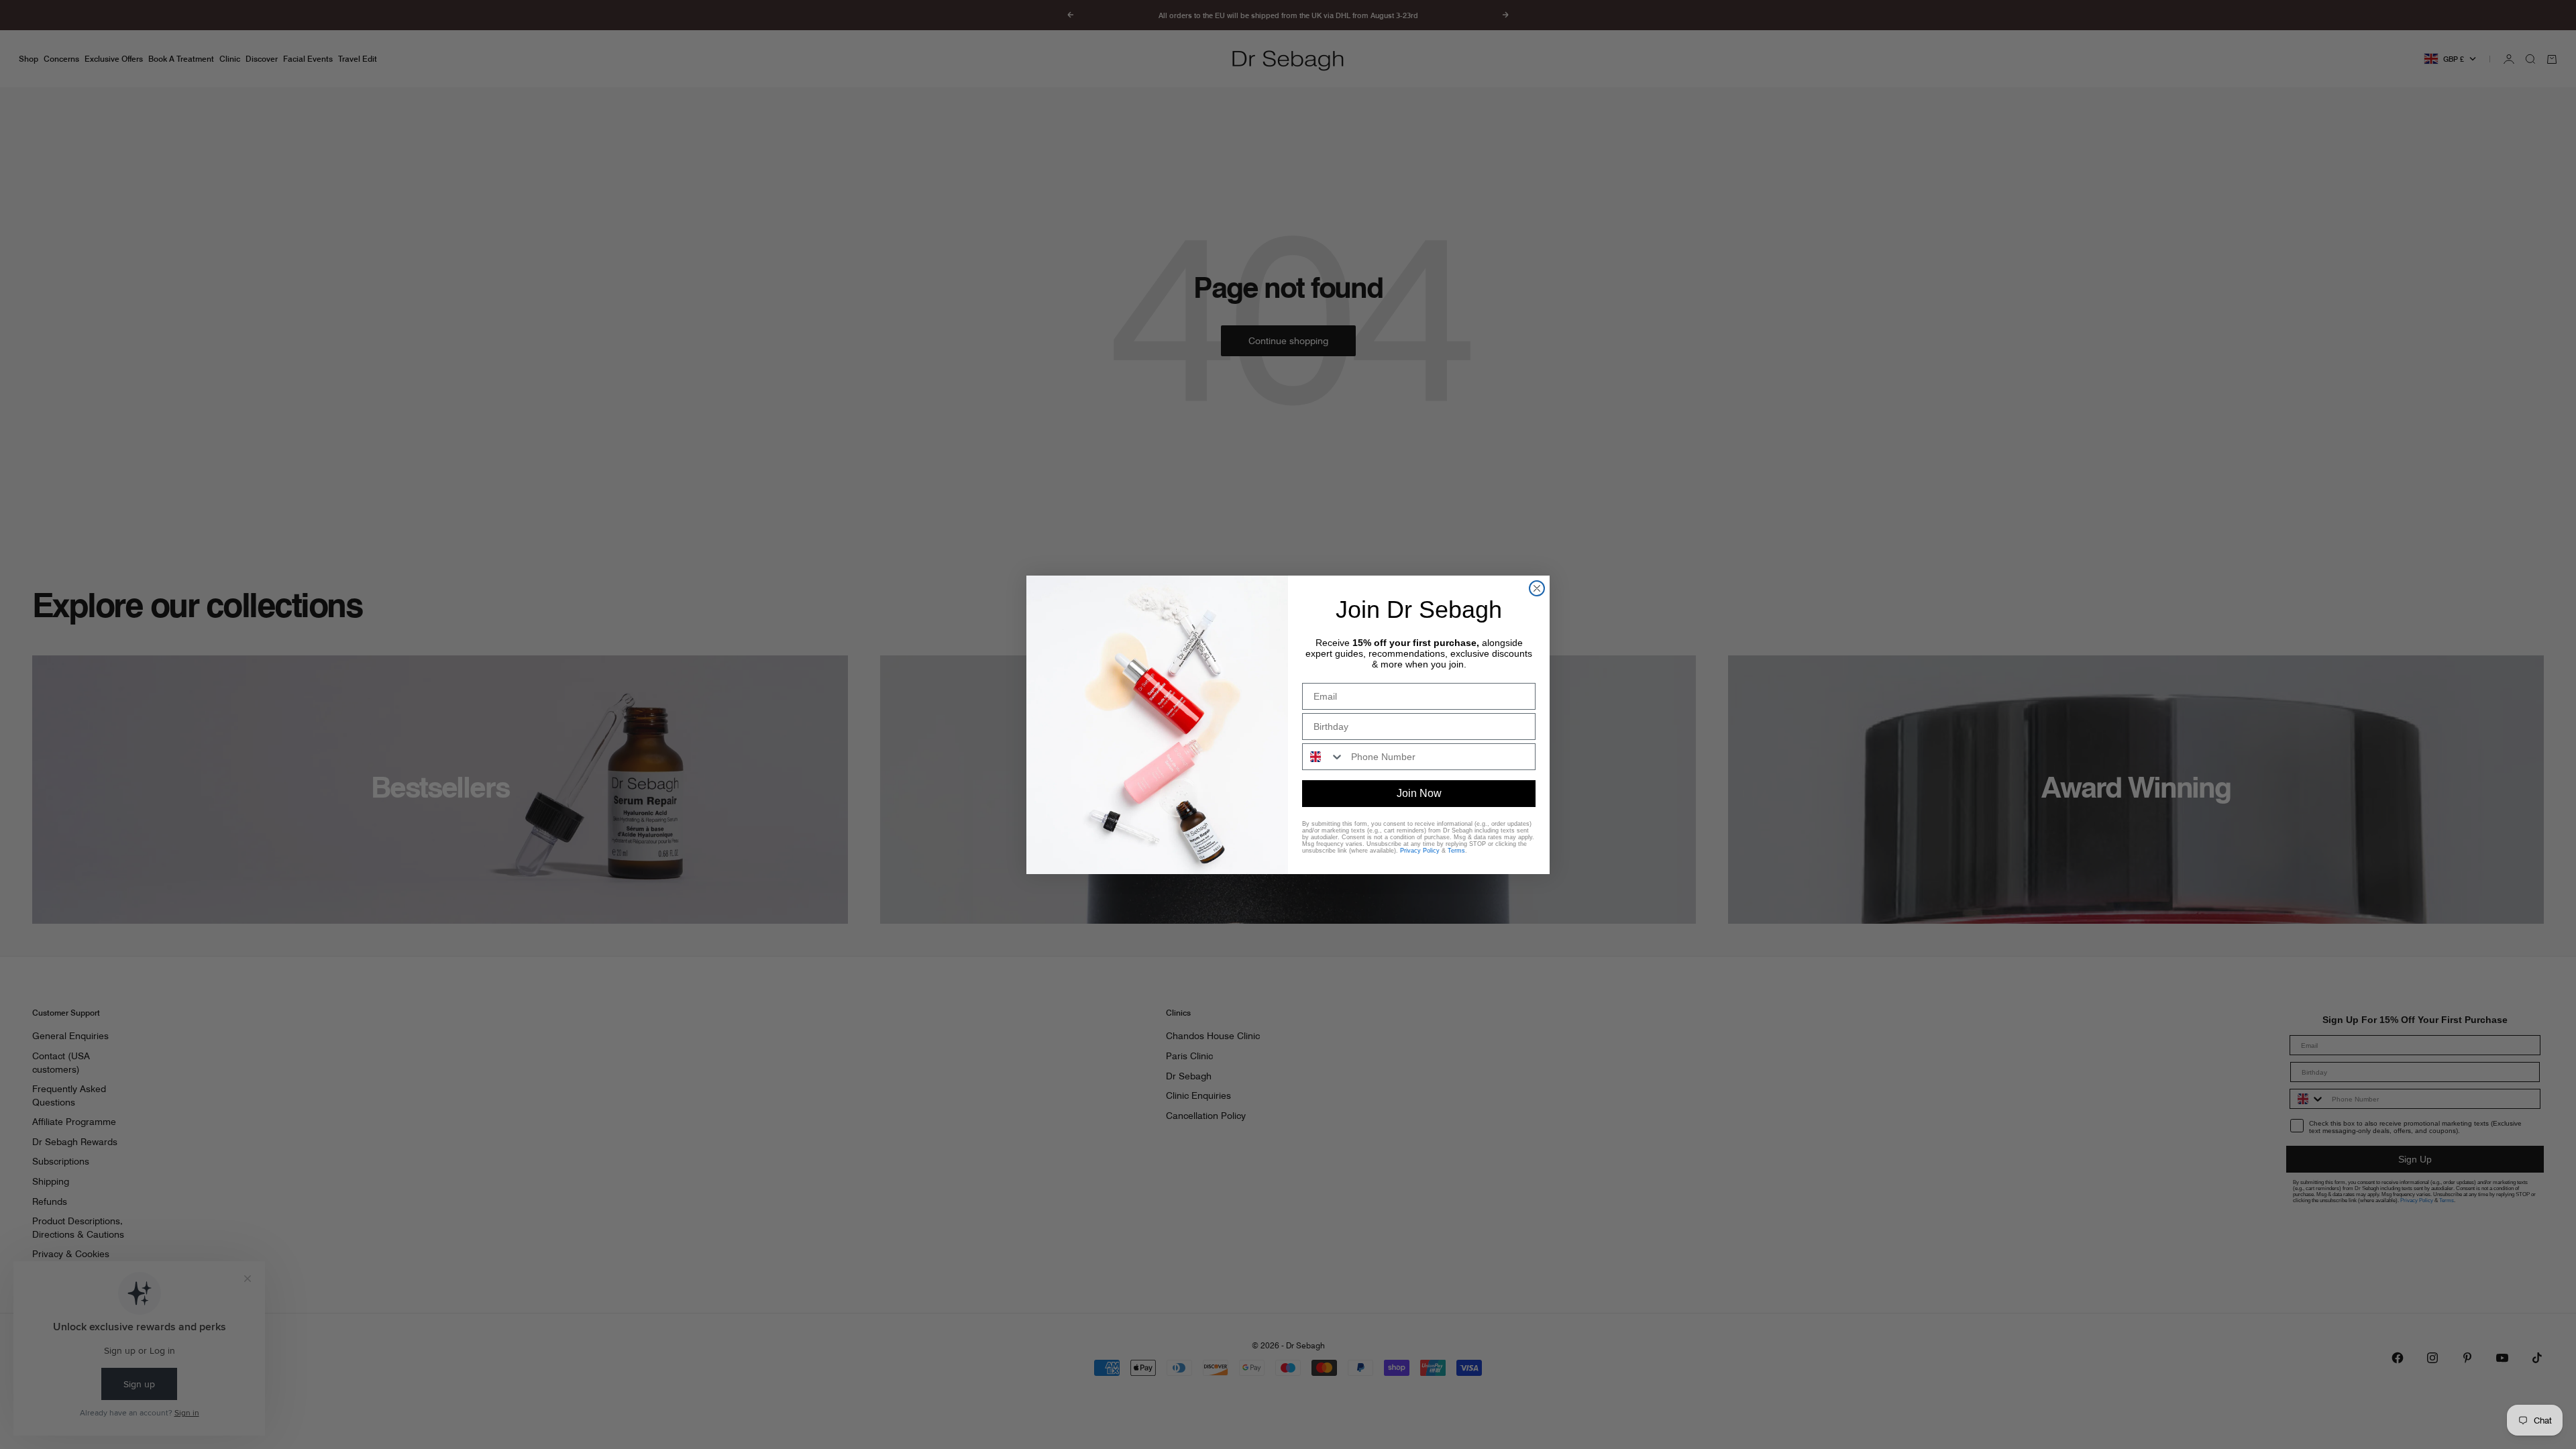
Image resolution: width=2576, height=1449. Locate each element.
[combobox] (1324, 757)
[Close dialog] (1537, 588)
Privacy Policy (1420, 851)
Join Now (1419, 793)
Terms (1456, 851)
